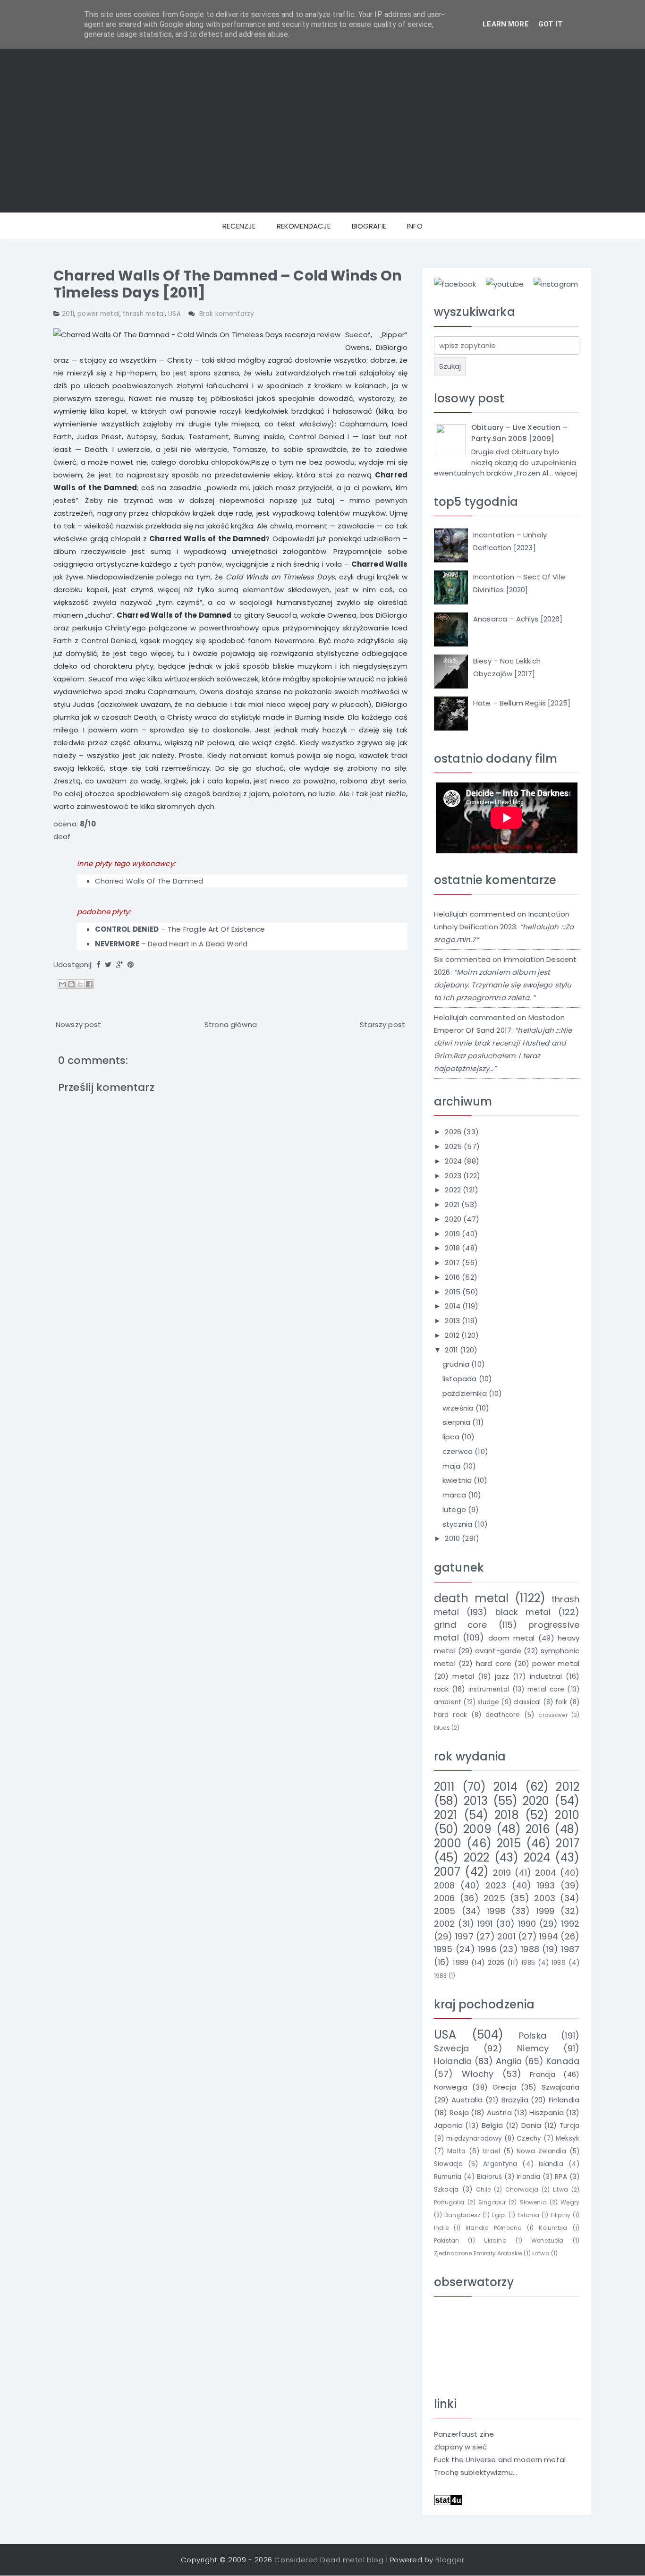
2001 (506, 1936)
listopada (461, 1379)
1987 (570, 1949)
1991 (485, 1924)
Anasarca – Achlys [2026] (518, 619)
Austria (499, 2113)
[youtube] (505, 284)
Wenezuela (547, 2240)
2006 (445, 1898)
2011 (68, 314)
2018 (453, 1248)
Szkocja (446, 2189)
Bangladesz (463, 2215)
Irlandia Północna (494, 2228)
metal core (546, 1689)
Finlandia (564, 2100)
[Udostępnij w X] (80, 984)
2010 (453, 1538)
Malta (456, 2151)
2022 (454, 1190)
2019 (453, 1234)
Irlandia (528, 2177)
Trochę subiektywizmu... (475, 2472)
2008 (445, 1885)
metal (463, 1676)
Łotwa (541, 2253)
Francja (543, 2074)
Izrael (491, 2151)
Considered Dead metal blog (329, 2560)
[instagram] (556, 284)
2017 (453, 1262)
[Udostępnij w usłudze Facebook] (89, 984)
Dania (531, 2125)
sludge (488, 1702)
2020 (454, 1219)
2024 (454, 1161)
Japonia (448, 2125)
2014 (454, 1306)
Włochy (478, 2074)
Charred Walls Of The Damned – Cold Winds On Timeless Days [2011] (228, 284)
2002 (445, 1924)
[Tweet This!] (108, 965)
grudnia (457, 1364)
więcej (566, 473)
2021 (453, 1204)
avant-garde (498, 1651)
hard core (494, 1663)
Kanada (563, 2061)
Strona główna (231, 1024)
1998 (496, 1911)
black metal (523, 1612)
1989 (461, 1962)
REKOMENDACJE (304, 226)
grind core (460, 1625)
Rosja (459, 2113)
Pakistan (446, 2240)
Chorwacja (522, 2189)
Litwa (560, 2189)
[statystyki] (448, 2499)
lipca (452, 1437)
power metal (98, 314)
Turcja (569, 2126)
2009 (477, 1829)
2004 (546, 1873)
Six (438, 959)
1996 (487, 1949)
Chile (484, 2189)
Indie (441, 2228)
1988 (530, 1949)
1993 (546, 1885)
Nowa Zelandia (541, 2151)
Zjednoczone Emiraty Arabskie (478, 2253)
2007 (447, 1872)
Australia (467, 2100)
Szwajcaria (561, 2087)
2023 (454, 1176)
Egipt (499, 2215)
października (466, 1393)
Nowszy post (79, 1024)
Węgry (570, 2202)
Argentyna (500, 2164)
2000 (448, 1843)
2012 (453, 1335)
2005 (445, 1911)
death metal (471, 1598)
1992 (570, 1924)
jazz (502, 1676)
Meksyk (568, 2138)
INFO (415, 226)
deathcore (503, 1715)
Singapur (492, 2202)
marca (455, 1495)
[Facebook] (99, 965)
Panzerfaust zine (464, 2434)
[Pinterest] (131, 965)
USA (174, 314)
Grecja (504, 2087)
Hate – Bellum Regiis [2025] (522, 703)
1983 (441, 1976)
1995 (443, 1949)
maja (453, 1466)
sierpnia (457, 1422)
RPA (561, 2177)
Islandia (551, 2164)
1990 (527, 1924)
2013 (453, 1321)
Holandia (453, 2061)
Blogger (450, 2560)
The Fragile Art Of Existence (216, 929)
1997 (464, 1936)
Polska (533, 2036)
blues (442, 1728)
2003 (545, 1898)
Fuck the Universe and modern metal (500, 2460)
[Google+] (119, 965)
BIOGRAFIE (369, 226)
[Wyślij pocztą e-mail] (62, 984)
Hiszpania (546, 2113)
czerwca (458, 1451)
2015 (454, 1292)
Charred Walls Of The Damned (149, 881)
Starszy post (382, 1024)
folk (561, 1702)
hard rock (450, 1715)
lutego (455, 1509)
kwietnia (458, 1480)
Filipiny (560, 2215)
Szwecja (451, 2048)
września (459, 1408)
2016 (453, 1277)
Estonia (528, 2215)
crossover (553, 1715)
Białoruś (489, 2177)
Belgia (492, 2125)
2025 (454, 1146)
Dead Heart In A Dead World (198, 944)
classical (527, 1702)
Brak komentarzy (227, 314)
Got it (551, 24)
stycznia (458, 1524)
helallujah (451, 914)
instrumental (489, 1689)
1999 (546, 1911)
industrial (546, 1676)
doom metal (512, 1638)
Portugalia (449, 2202)
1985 (528, 1963)
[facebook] (455, 284)
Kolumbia (553, 2228)
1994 (549, 1936)
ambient (448, 1702)
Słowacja (448, 2164)
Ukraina (495, 2240)
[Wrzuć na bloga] (71, 984)
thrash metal (144, 314)
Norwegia (451, 2087)
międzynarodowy (474, 2138)
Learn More (506, 24)
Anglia (509, 2061)
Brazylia (515, 2100)
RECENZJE (239, 226)
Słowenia (533, 2202)
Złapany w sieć (460, 2447)
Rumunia (448, 2177)
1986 (559, 1963)
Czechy (529, 2138)
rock (441, 1689)
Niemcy (533, 2048)
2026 (454, 1132)
